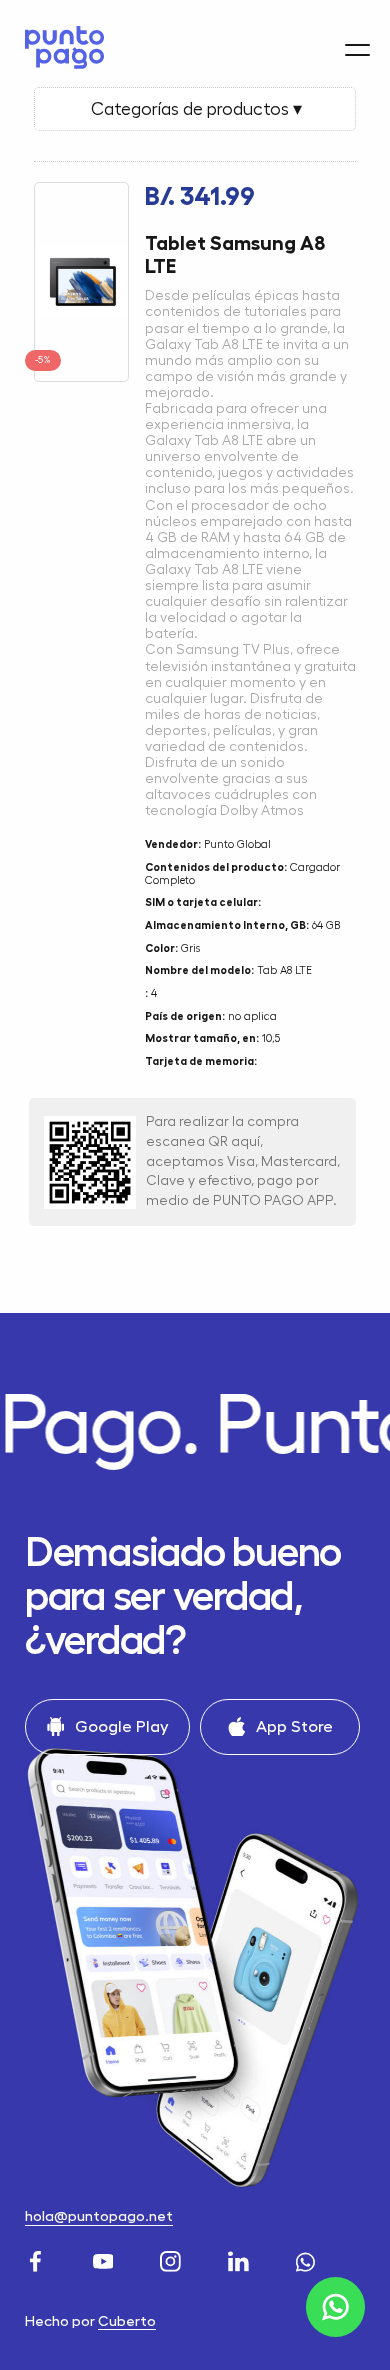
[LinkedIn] (241, 2259)
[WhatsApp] (308, 2259)
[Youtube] (106, 2259)
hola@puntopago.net (99, 2216)
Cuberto (127, 2321)
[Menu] (357, 50)
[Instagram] (173, 2259)
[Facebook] (38, 2259)
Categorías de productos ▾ (194, 109)
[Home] (59, 47)
